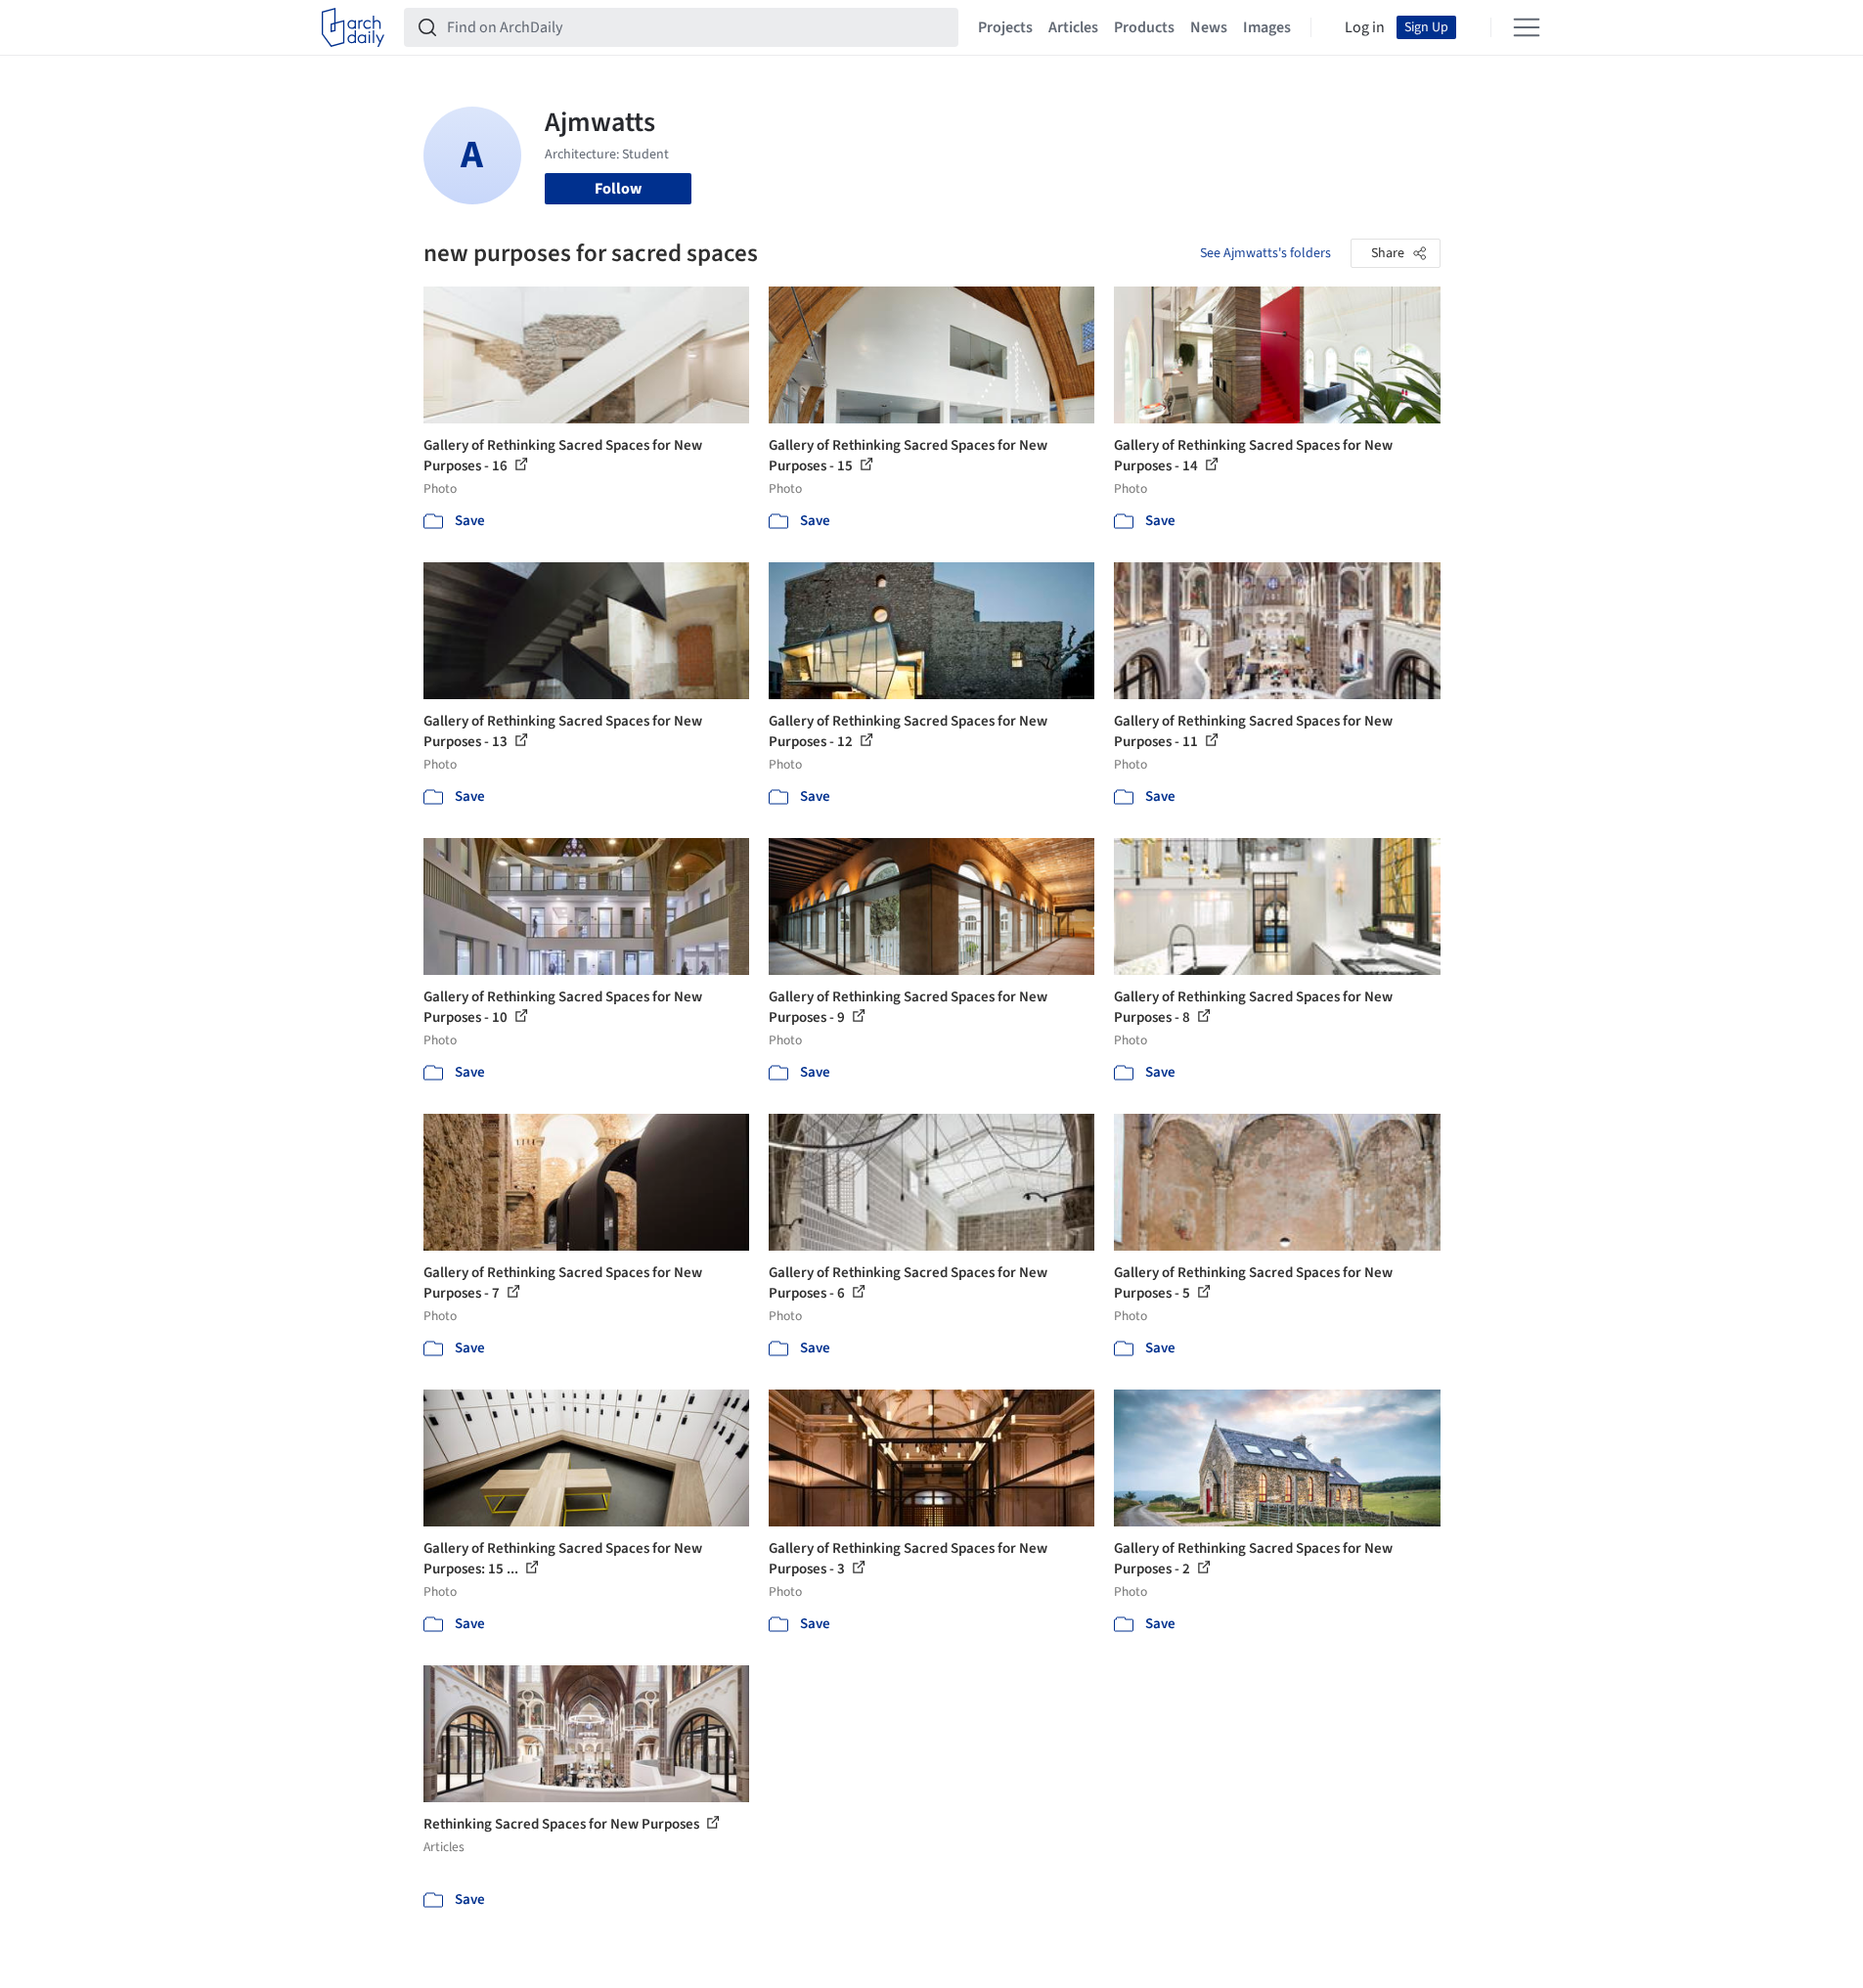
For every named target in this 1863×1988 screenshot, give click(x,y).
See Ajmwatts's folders (1265, 253)
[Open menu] (1527, 27)
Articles (1073, 27)
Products (1144, 27)
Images (1267, 27)
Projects (1005, 27)
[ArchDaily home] (353, 27)
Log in (1365, 27)
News (1209, 27)
